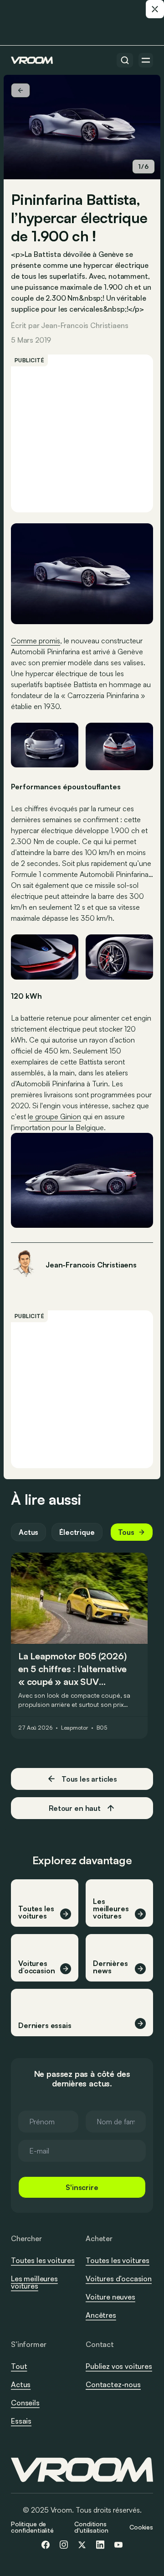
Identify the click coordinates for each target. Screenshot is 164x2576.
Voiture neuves (110, 2297)
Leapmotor (74, 1728)
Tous (126, 1532)
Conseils (25, 2403)
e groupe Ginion (55, 1116)
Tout (19, 2366)
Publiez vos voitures (119, 2366)
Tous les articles (89, 1779)
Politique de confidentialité (32, 2527)
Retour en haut (75, 1808)
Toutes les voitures (43, 2260)
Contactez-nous (113, 2385)
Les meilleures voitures (34, 2282)
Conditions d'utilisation (91, 2527)
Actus (28, 1532)
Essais (21, 2421)
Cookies (141, 2527)
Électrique (77, 1532)
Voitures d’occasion (119, 2279)
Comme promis (36, 641)
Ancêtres (101, 2315)
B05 (102, 1728)
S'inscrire (82, 2187)
